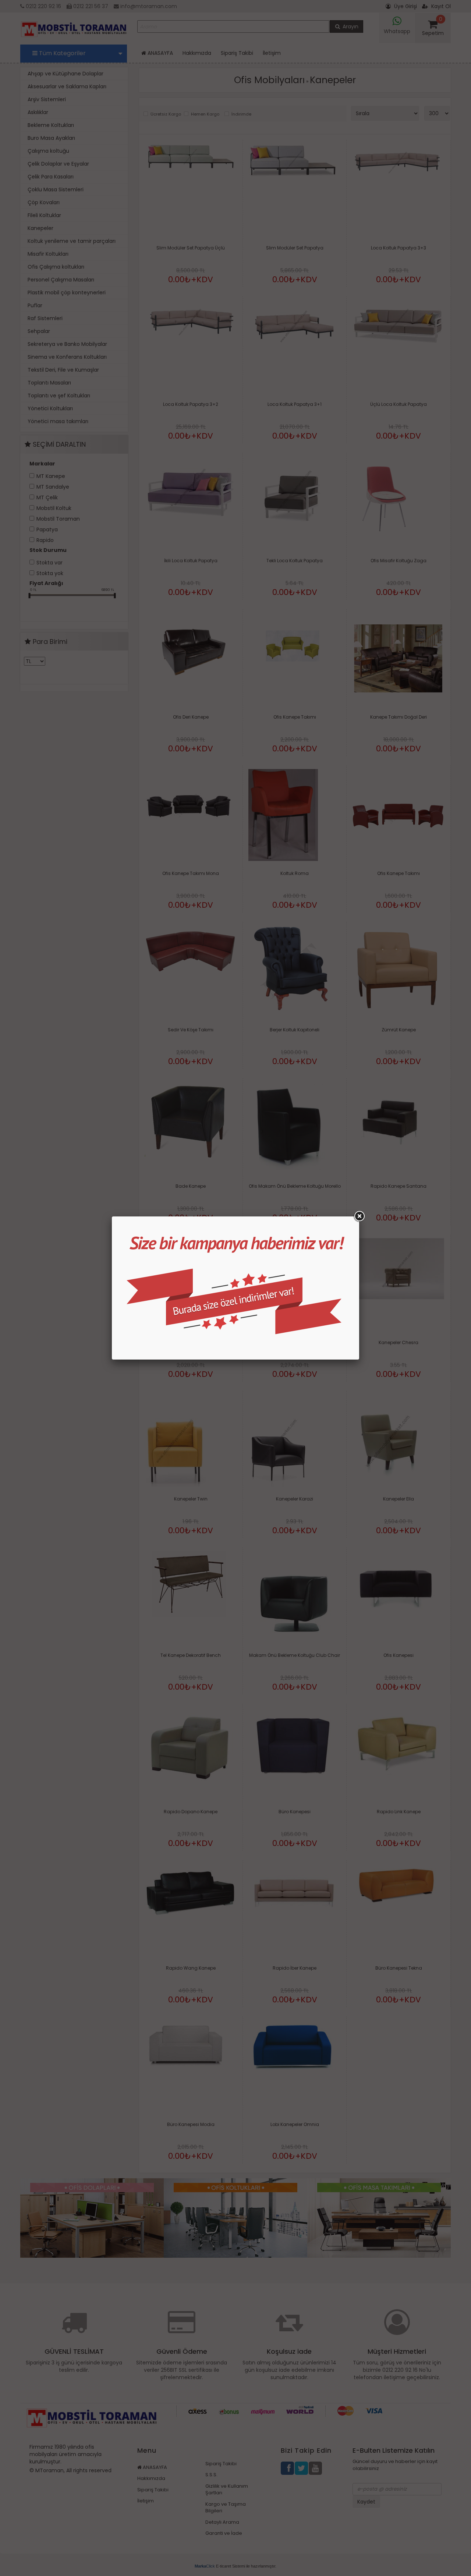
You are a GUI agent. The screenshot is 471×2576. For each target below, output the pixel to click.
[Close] (359, 1216)
